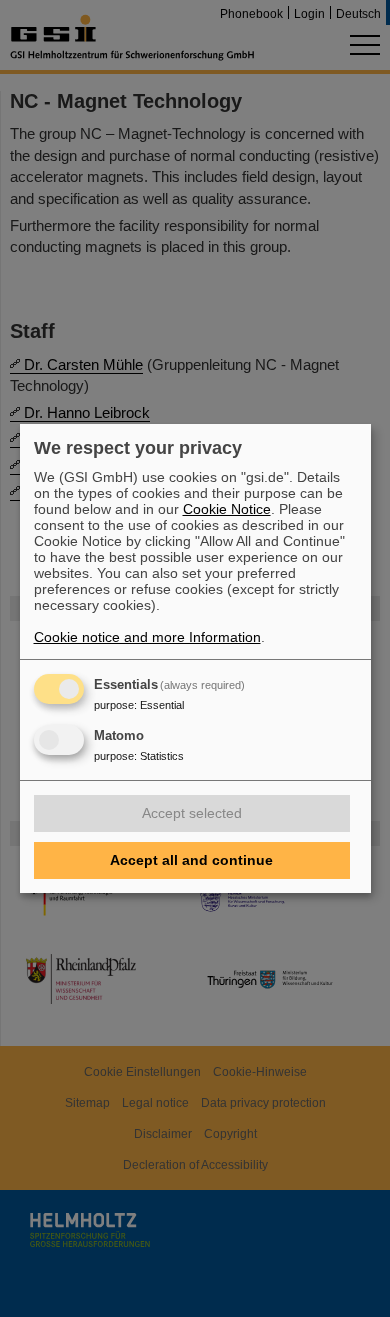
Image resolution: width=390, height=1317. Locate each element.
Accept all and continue (191, 860)
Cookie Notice (227, 509)
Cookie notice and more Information (147, 637)
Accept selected (192, 813)
